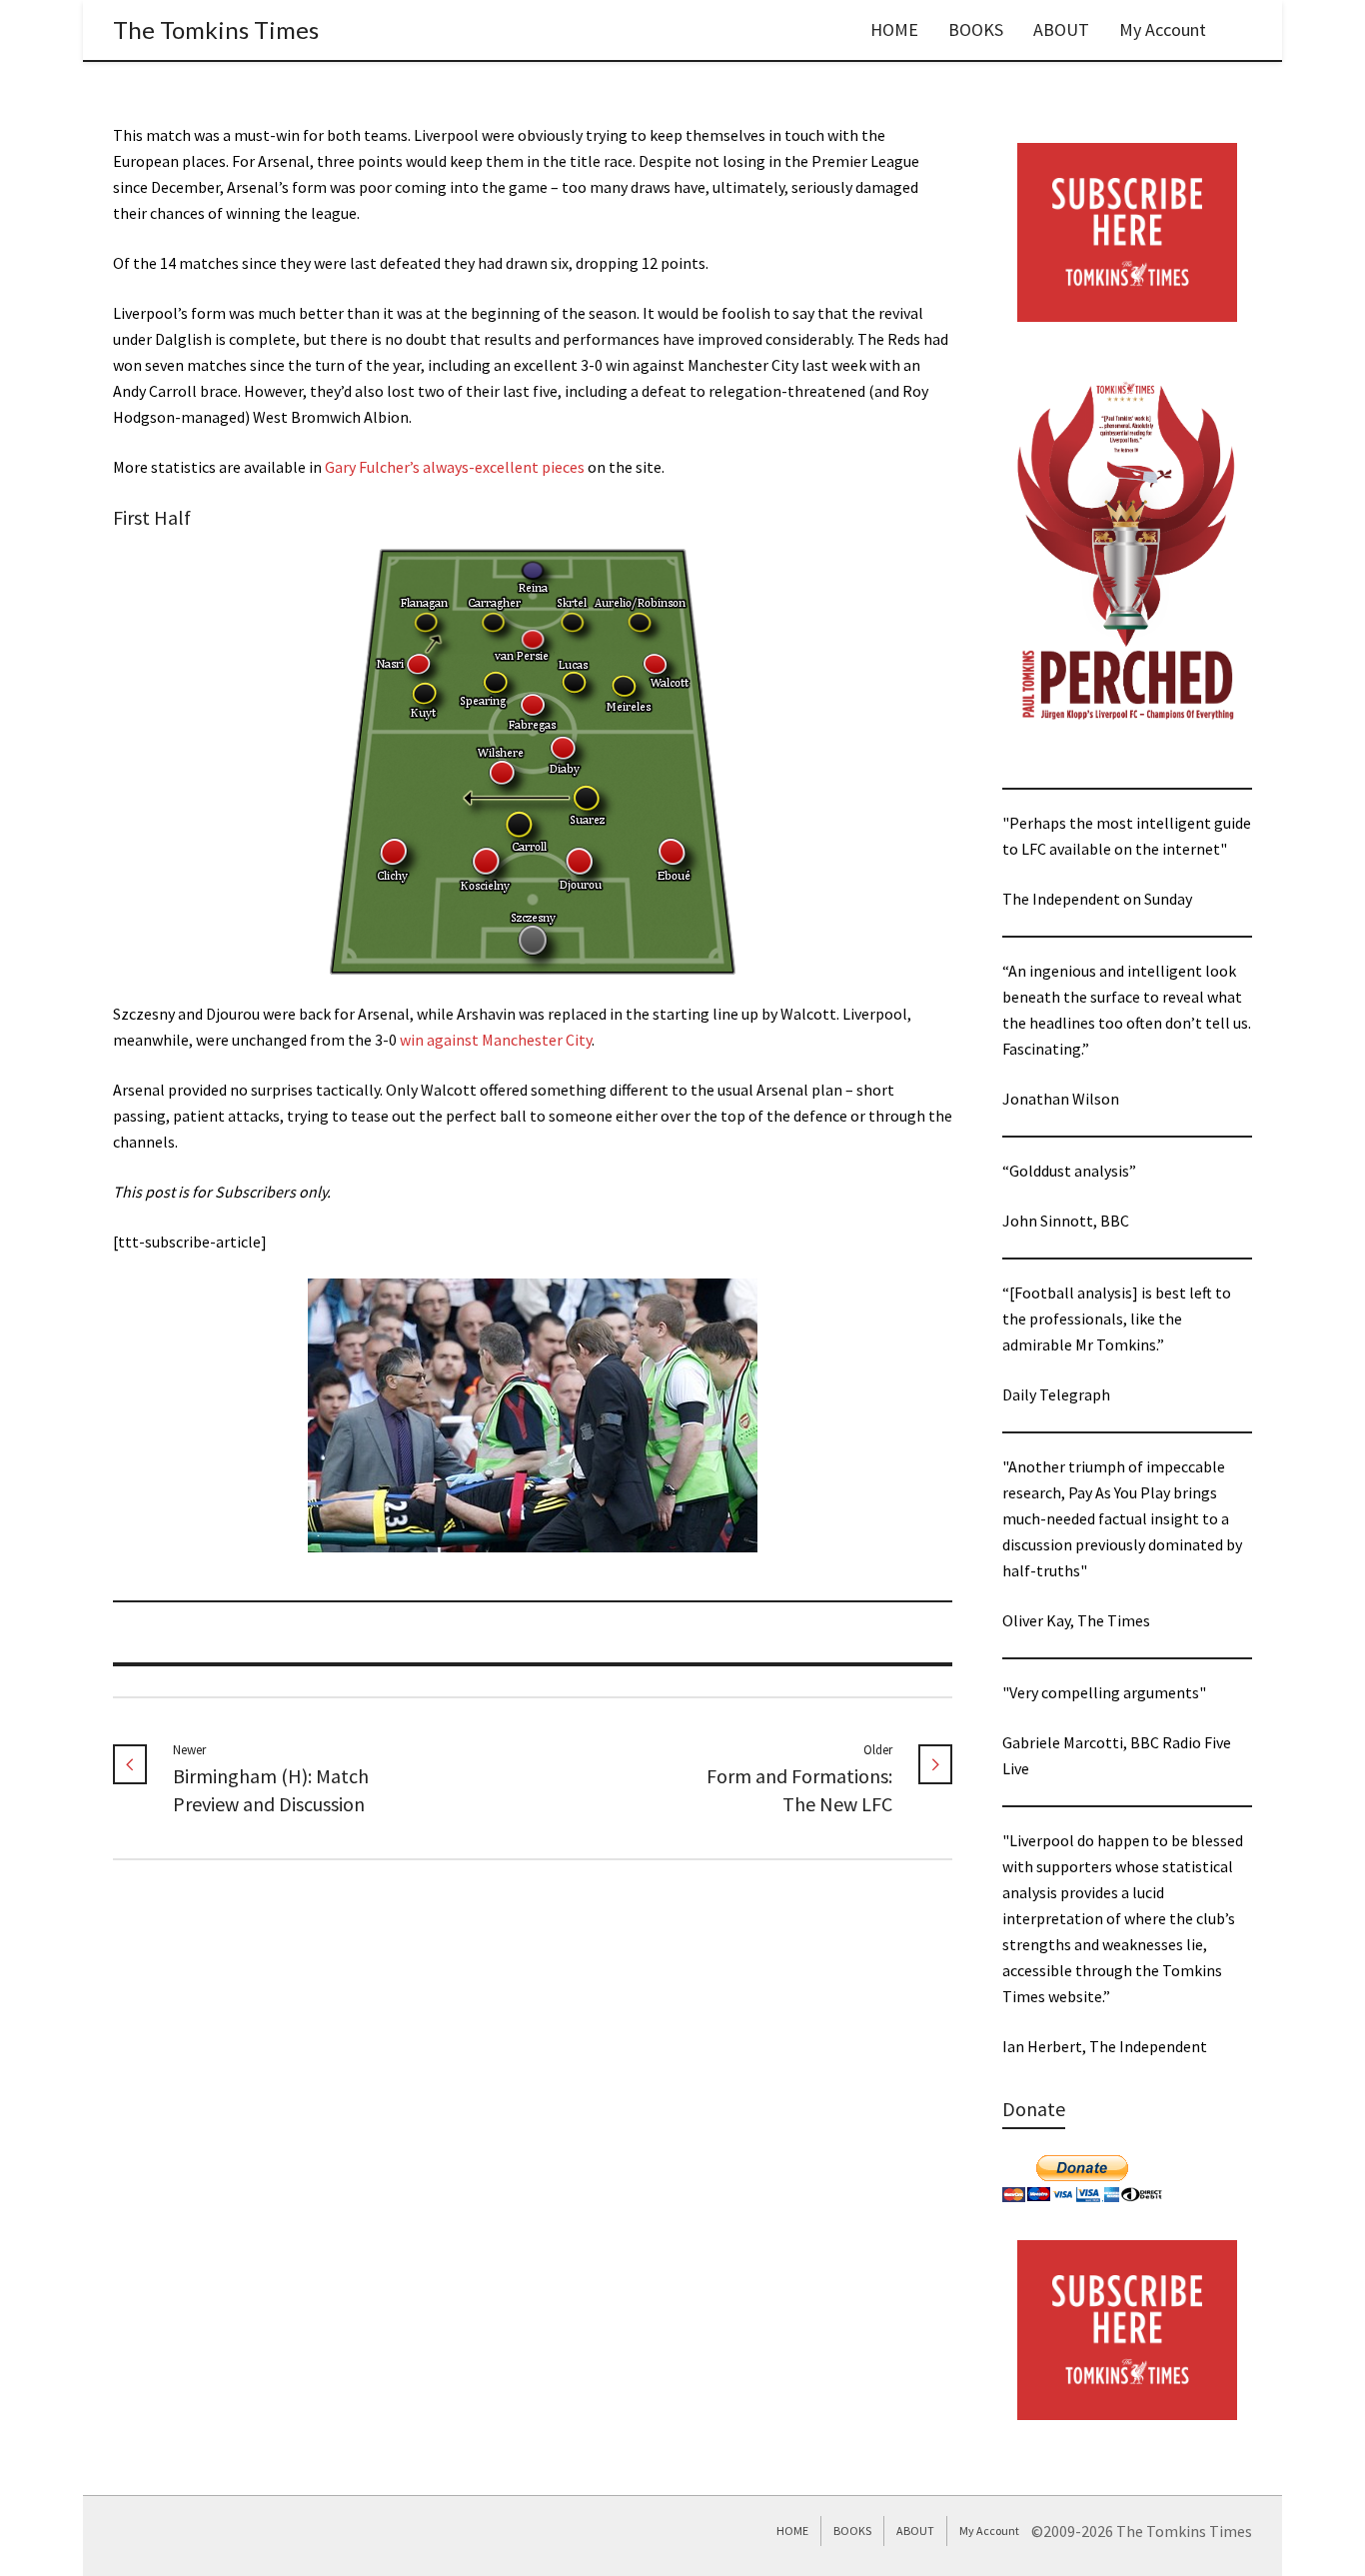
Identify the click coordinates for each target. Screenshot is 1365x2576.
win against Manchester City (496, 1040)
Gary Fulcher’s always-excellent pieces (455, 467)
